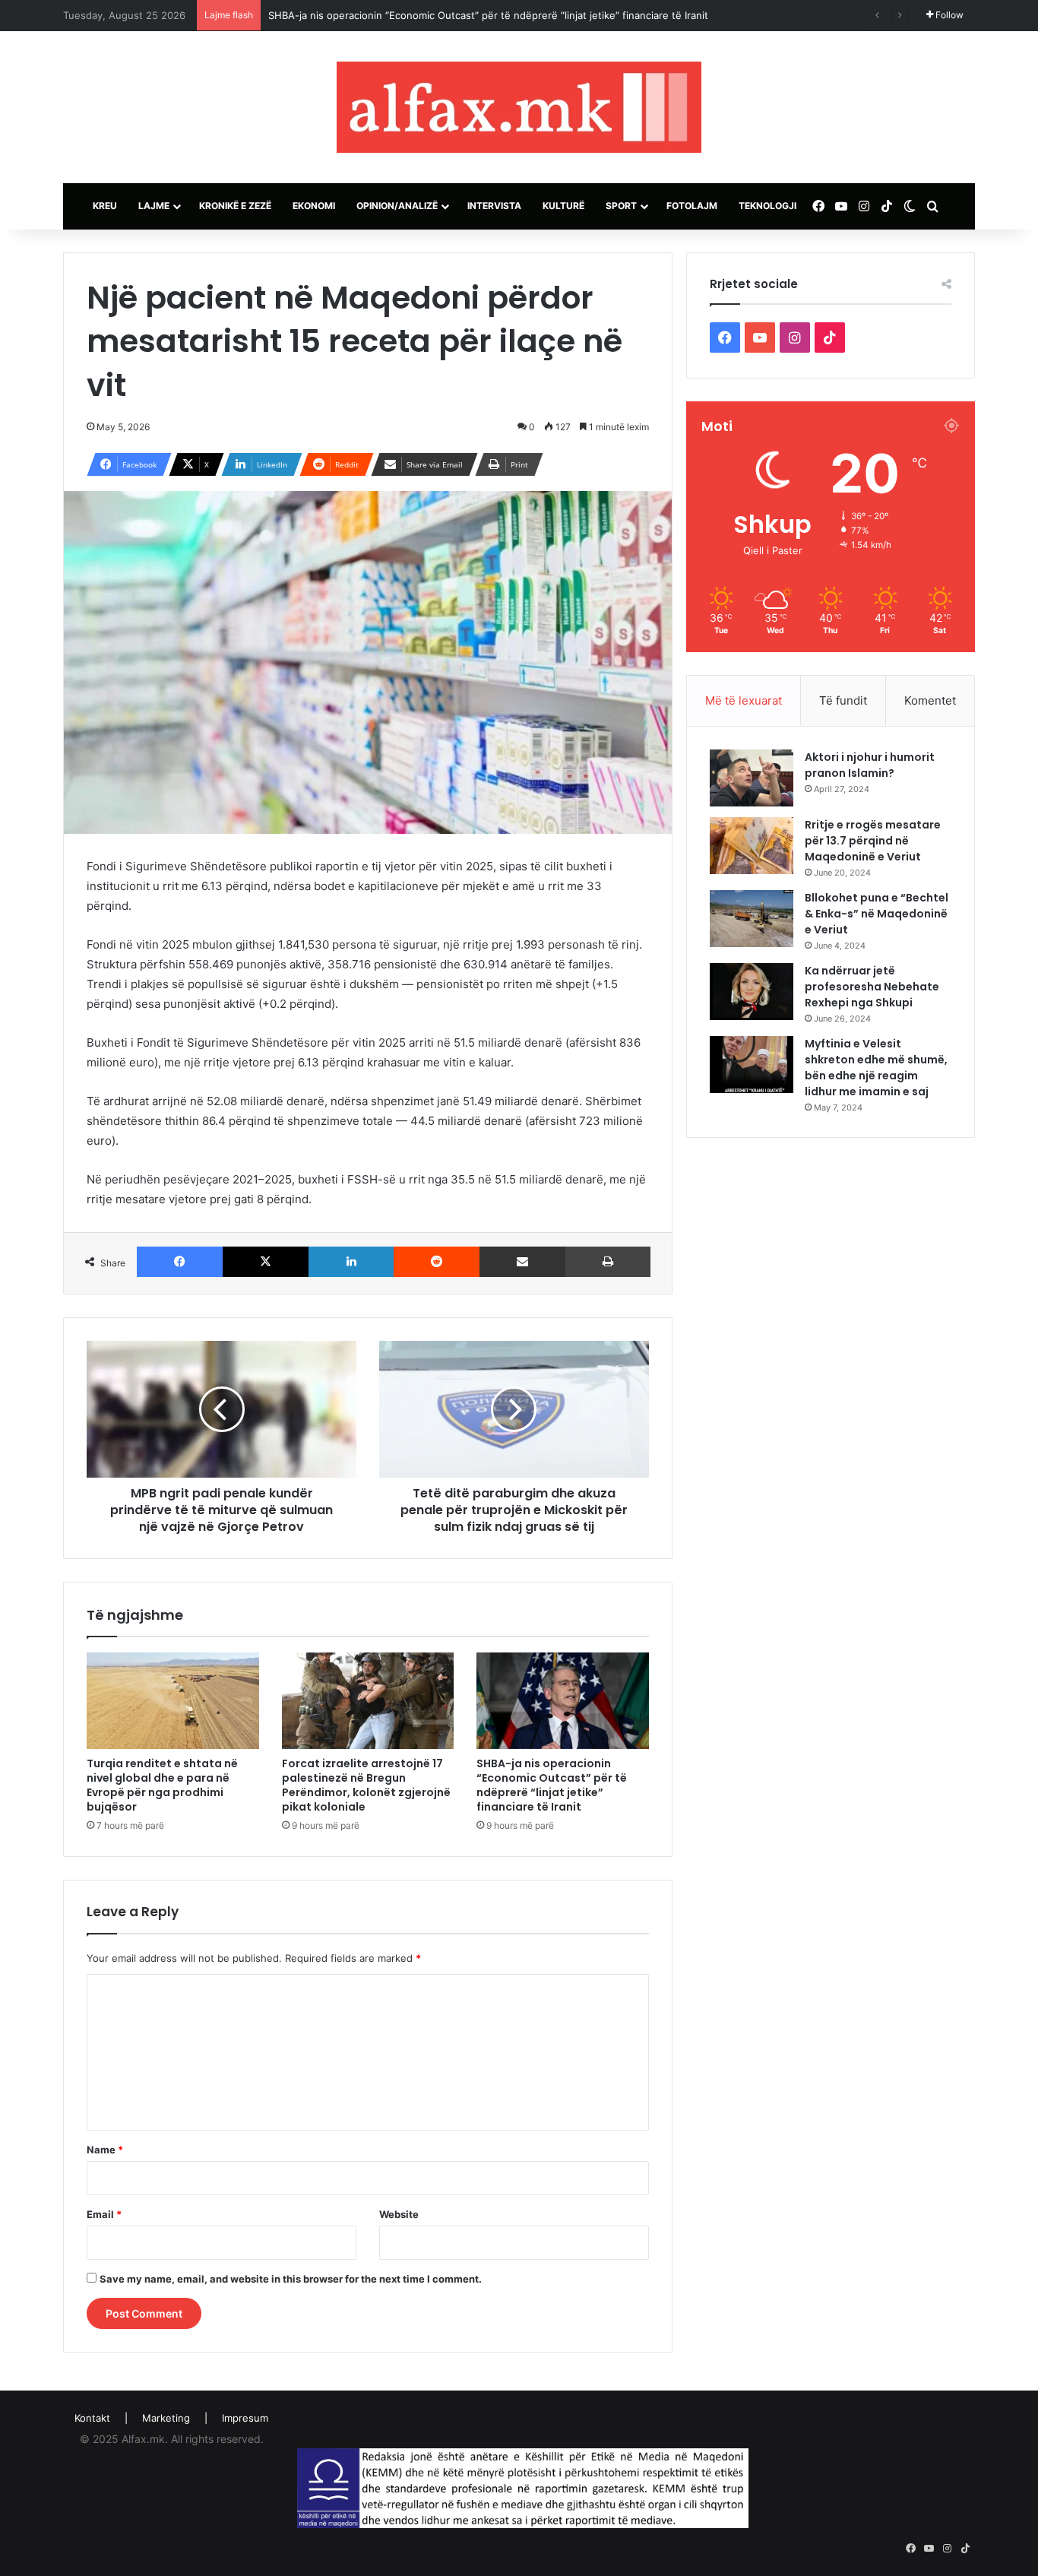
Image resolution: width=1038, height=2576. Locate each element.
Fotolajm (692, 206)
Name (105, 2150)
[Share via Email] (522, 1262)
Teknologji (767, 206)
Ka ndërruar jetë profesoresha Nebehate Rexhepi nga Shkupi (872, 987)
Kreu (105, 206)
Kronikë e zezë (235, 206)
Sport (621, 206)
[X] (266, 1262)
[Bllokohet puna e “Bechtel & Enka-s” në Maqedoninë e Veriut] (752, 919)
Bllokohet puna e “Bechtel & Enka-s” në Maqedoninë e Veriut (877, 914)
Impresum (245, 2418)
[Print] (608, 1262)
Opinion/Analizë (397, 206)
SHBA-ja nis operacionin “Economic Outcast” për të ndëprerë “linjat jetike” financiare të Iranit (488, 15)
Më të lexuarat (744, 700)
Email (104, 2214)
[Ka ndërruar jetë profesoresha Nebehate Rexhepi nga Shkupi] (752, 992)
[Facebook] (180, 1262)
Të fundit (843, 700)
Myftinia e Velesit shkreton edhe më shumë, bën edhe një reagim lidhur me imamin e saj (876, 1068)
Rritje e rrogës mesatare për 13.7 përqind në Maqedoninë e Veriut (873, 841)
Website (399, 2214)
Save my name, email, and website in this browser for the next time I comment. (291, 2279)
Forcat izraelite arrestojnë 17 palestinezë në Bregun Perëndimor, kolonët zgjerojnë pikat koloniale (366, 1785)
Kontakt (92, 2418)
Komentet (930, 700)
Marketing (166, 2418)
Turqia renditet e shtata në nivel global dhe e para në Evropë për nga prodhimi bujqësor (162, 1785)
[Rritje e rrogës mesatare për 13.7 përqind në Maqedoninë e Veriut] (752, 846)
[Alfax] (519, 107)
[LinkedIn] (351, 1262)
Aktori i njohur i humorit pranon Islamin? (870, 765)
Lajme (154, 206)
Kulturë (563, 206)
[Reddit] (437, 1262)
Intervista (494, 206)
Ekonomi (314, 206)
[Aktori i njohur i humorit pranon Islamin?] (752, 778)
